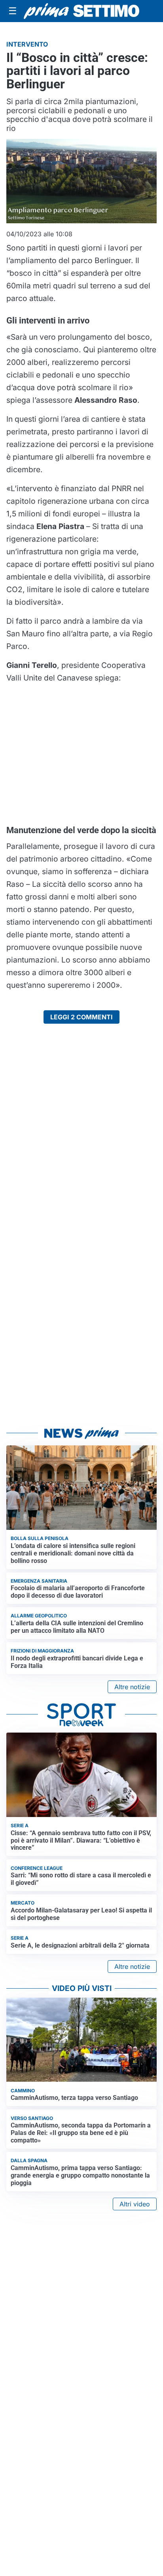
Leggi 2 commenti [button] (81, 1017)
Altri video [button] (135, 2204)
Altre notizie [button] (132, 1687)
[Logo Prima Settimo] (81, 11)
